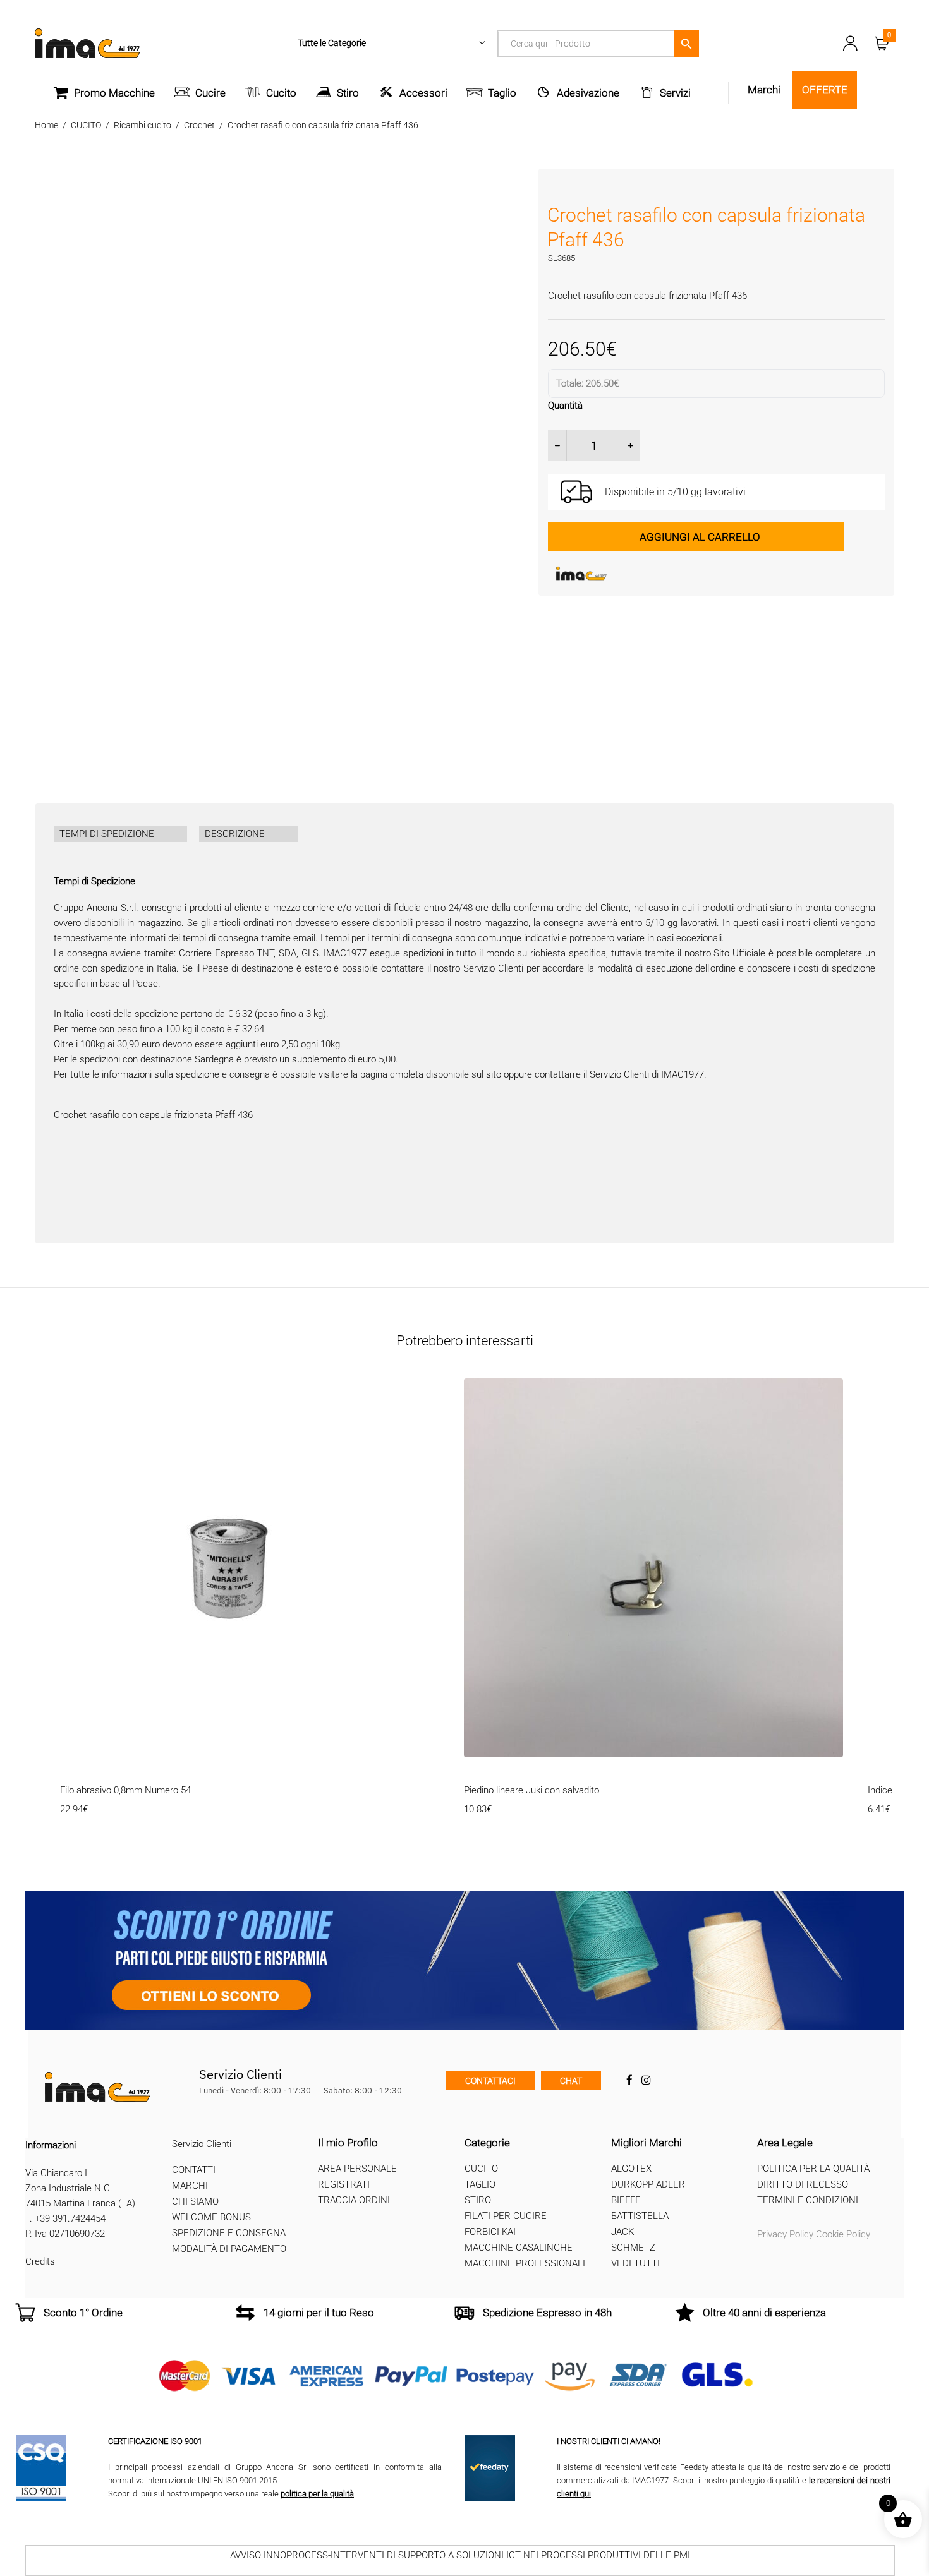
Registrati (344, 2184)
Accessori (423, 93)
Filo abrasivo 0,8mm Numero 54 (125, 1790)
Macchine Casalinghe (519, 2248)
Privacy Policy (785, 2234)
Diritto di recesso (803, 2184)
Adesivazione (588, 93)
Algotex (631, 2169)
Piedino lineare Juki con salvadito (531, 1790)
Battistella (640, 2216)
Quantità (565, 406)
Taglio (502, 93)
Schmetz (633, 2248)
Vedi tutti (635, 2263)
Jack (622, 2232)
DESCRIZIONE (235, 834)
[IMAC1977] (643, 574)
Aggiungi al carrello (700, 537)
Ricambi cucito (143, 125)
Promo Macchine (114, 93)
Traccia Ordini (354, 2200)
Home (46, 125)
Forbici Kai (490, 2232)
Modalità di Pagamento (229, 2249)
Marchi (190, 2186)
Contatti (194, 2170)
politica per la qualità (317, 2494)
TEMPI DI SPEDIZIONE (107, 834)
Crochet (199, 125)
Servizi (675, 93)
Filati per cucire (506, 2216)
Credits (40, 2261)
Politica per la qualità (813, 2169)
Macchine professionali (525, 2263)
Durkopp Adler (648, 2184)
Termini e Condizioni (808, 2200)
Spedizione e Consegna (229, 2234)
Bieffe (626, 2200)
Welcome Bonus (211, 2218)
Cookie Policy (843, 2234)
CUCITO (86, 125)
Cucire (210, 93)
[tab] (120, 834)
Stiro (348, 93)
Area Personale (357, 2169)
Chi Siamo (195, 2202)
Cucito (281, 93)
